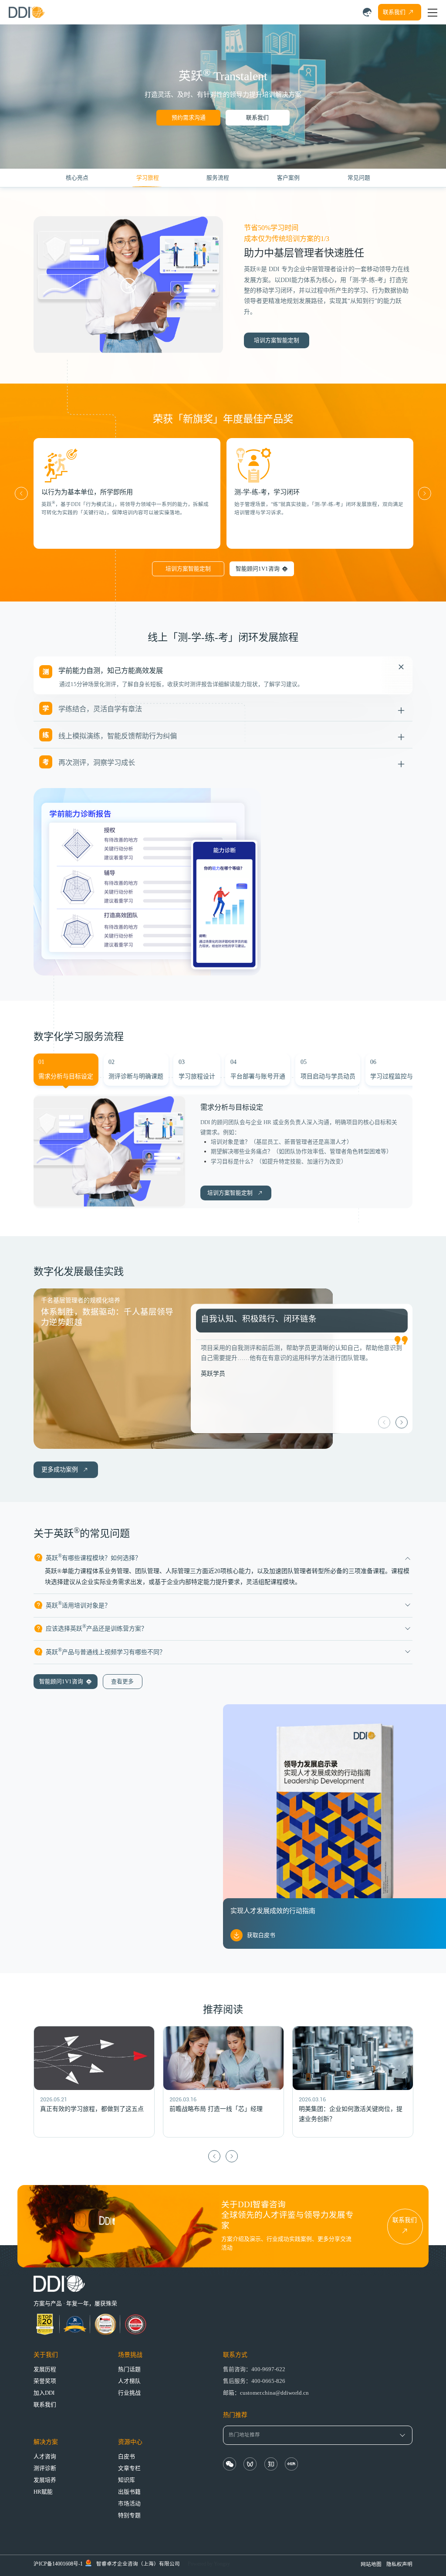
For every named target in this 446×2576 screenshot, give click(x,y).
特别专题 (129, 2515)
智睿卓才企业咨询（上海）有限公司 (138, 2564)
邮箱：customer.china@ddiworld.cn (266, 2393)
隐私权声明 (399, 2564)
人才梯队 (129, 2381)
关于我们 (46, 2355)
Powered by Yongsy (209, 2564)
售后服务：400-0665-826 (254, 2381)
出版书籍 (129, 2492)
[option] (127, 493)
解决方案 (46, 2442)
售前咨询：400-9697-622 (254, 2369)
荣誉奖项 (45, 2381)
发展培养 (45, 2480)
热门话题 (129, 2369)
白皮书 (127, 2457)
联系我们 (257, 118)
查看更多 (122, 1682)
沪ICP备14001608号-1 (58, 2564)
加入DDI (44, 2393)
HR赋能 (43, 2492)
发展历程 (45, 2369)
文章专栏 (129, 2468)
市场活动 (129, 2504)
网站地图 (371, 2564)
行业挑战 (129, 2393)
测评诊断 (45, 2468)
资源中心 (130, 2442)
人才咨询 (45, 2457)
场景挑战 (130, 2355)
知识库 (127, 2480)
